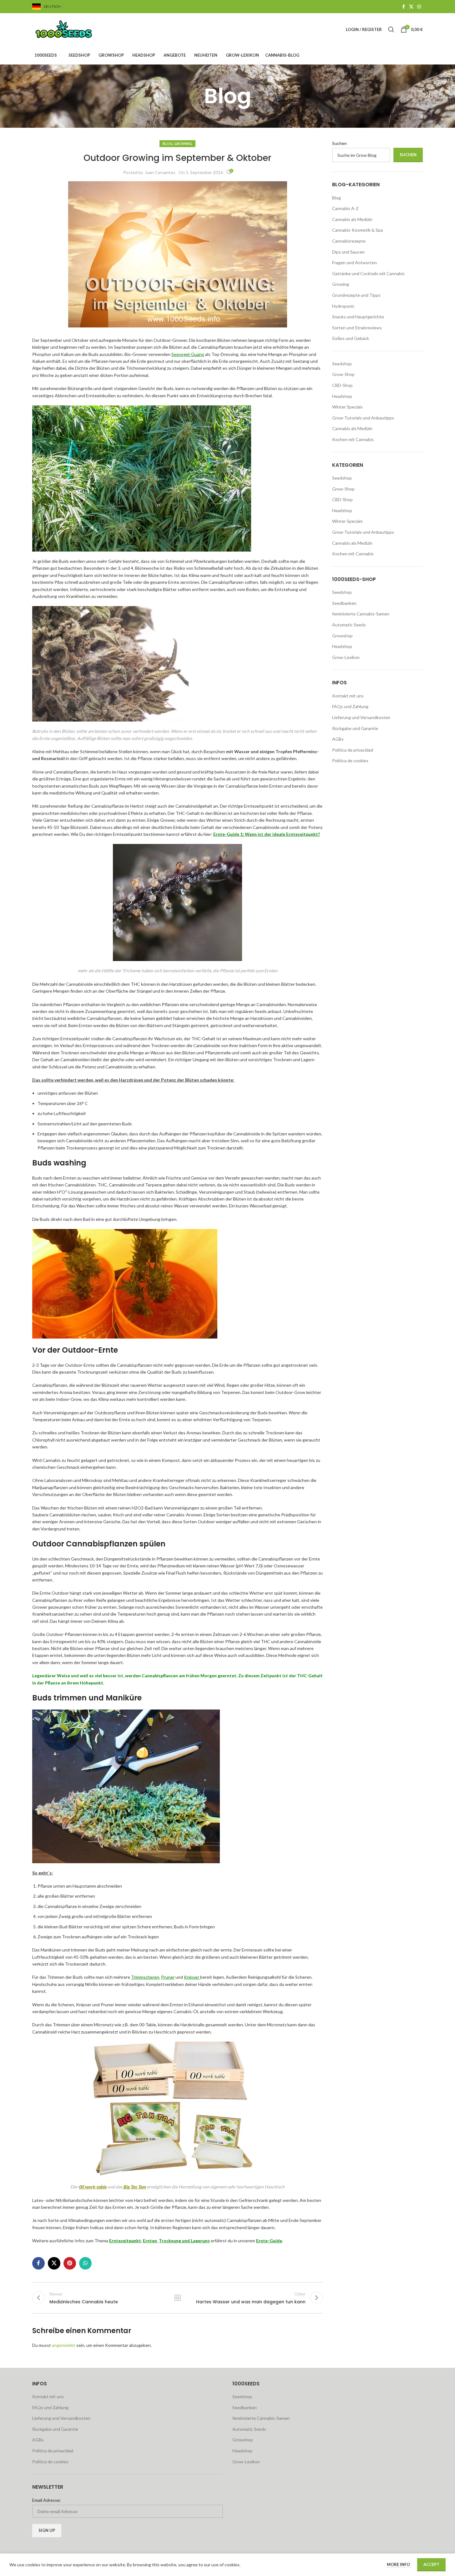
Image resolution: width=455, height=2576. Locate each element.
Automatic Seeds (349, 625)
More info (399, 2564)
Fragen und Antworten (354, 262)
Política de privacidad (353, 750)
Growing (183, 144)
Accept (431, 2564)
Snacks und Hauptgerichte (358, 317)
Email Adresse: (47, 2500)
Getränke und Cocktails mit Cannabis (368, 273)
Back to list (177, 2298)
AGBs (338, 739)
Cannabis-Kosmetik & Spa (357, 230)
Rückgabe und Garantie (355, 728)
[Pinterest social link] (70, 2263)
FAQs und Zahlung (350, 706)
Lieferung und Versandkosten (361, 717)
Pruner (168, 1977)
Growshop (342, 636)
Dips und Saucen (348, 252)
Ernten (150, 2241)
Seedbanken (344, 603)
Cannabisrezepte (349, 241)
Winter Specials (347, 407)
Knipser (192, 1977)
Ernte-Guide (269, 2241)
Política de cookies (350, 761)
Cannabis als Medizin (352, 219)
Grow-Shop (343, 374)
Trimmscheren (145, 1977)
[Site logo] (71, 29)
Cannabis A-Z (345, 208)
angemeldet (64, 2345)
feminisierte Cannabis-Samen (361, 614)
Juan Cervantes (160, 172)
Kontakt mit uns (348, 696)
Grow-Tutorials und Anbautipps (363, 418)
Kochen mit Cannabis (353, 439)
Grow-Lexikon (346, 657)
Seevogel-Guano (188, 354)
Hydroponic (343, 306)
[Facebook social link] (403, 7)
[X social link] (411, 7)
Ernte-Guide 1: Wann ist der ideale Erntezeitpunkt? (267, 834)
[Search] (391, 29)
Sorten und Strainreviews (357, 328)
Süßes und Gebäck (351, 338)
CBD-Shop (342, 385)
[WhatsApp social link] (85, 2263)
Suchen (339, 143)
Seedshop (342, 364)
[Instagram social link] (419, 7)
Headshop (342, 396)
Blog (168, 144)
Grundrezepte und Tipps (356, 295)
